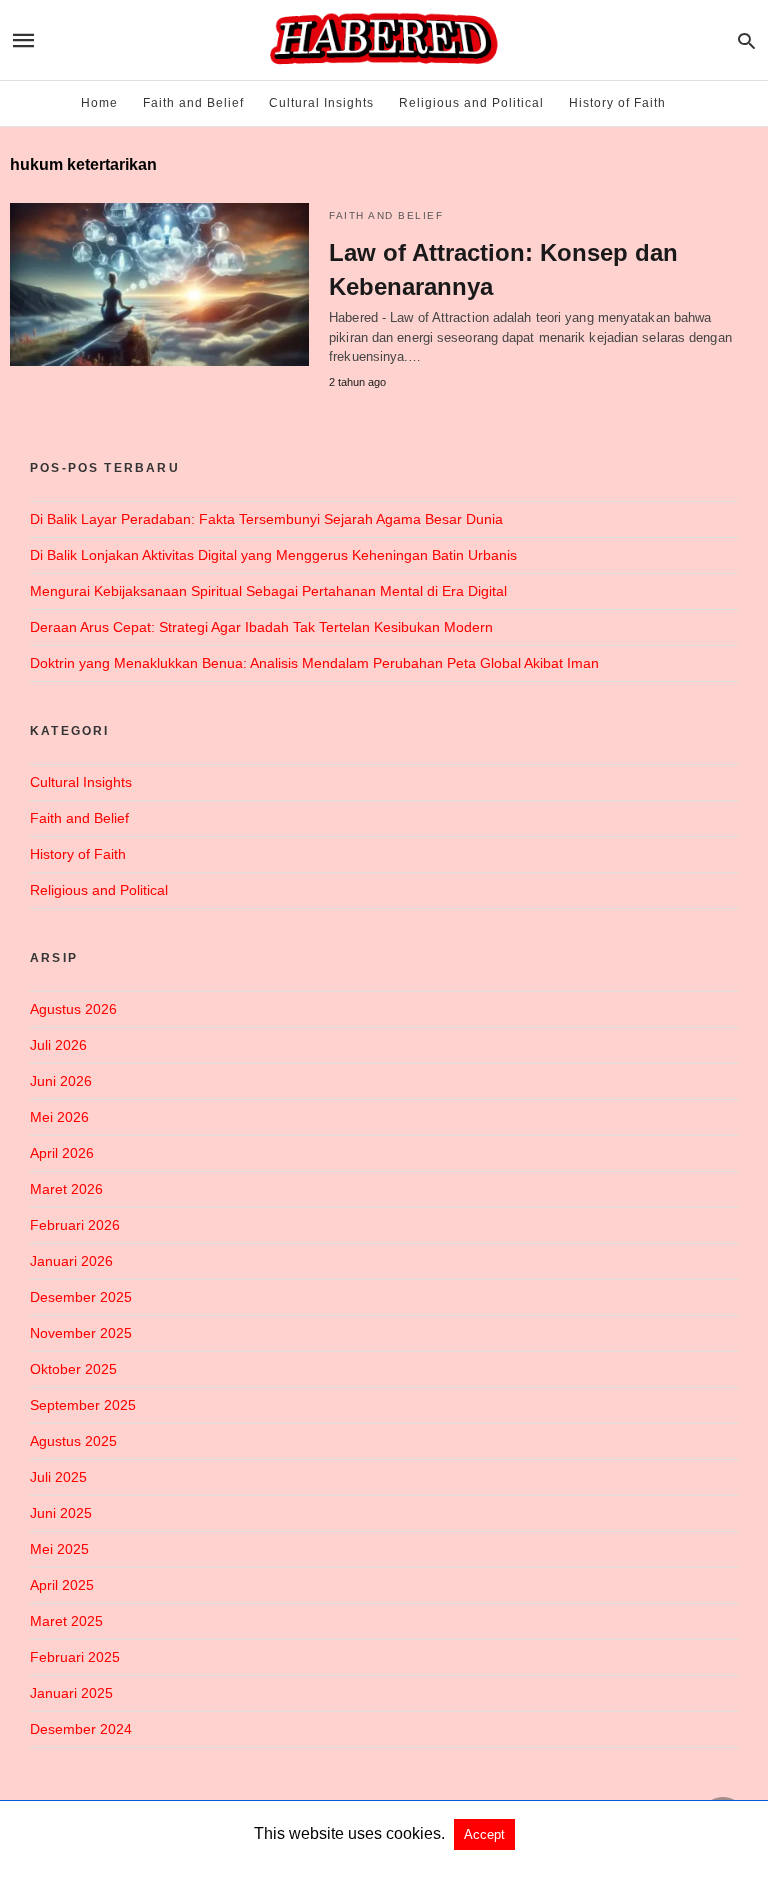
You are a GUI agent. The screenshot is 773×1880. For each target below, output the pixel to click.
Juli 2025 (58, 1477)
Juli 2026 (58, 1045)
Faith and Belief (193, 103)
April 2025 (62, 1585)
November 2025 (81, 1333)
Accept (484, 1834)
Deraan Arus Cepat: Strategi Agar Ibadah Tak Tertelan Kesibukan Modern (261, 627)
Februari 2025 (75, 1657)
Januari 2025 (71, 1693)
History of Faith (617, 103)
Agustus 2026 (73, 1009)
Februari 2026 (75, 1225)
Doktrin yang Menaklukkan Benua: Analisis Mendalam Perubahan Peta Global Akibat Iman (314, 663)
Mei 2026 (59, 1117)
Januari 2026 (71, 1261)
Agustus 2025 (73, 1441)
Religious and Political (471, 103)
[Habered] (382, 40)
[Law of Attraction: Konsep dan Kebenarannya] (159, 284)
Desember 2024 (81, 1729)
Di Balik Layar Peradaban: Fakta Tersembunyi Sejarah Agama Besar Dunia (266, 519)
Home (99, 103)
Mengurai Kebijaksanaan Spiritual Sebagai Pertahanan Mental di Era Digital (268, 591)
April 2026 (62, 1153)
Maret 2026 (66, 1189)
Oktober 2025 (73, 1369)
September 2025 (83, 1405)
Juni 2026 (61, 1081)
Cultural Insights (321, 103)
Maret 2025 (66, 1621)
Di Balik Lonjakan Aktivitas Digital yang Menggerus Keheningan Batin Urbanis (273, 555)
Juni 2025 (61, 1513)
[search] (746, 40)
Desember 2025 (81, 1297)
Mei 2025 (59, 1549)
